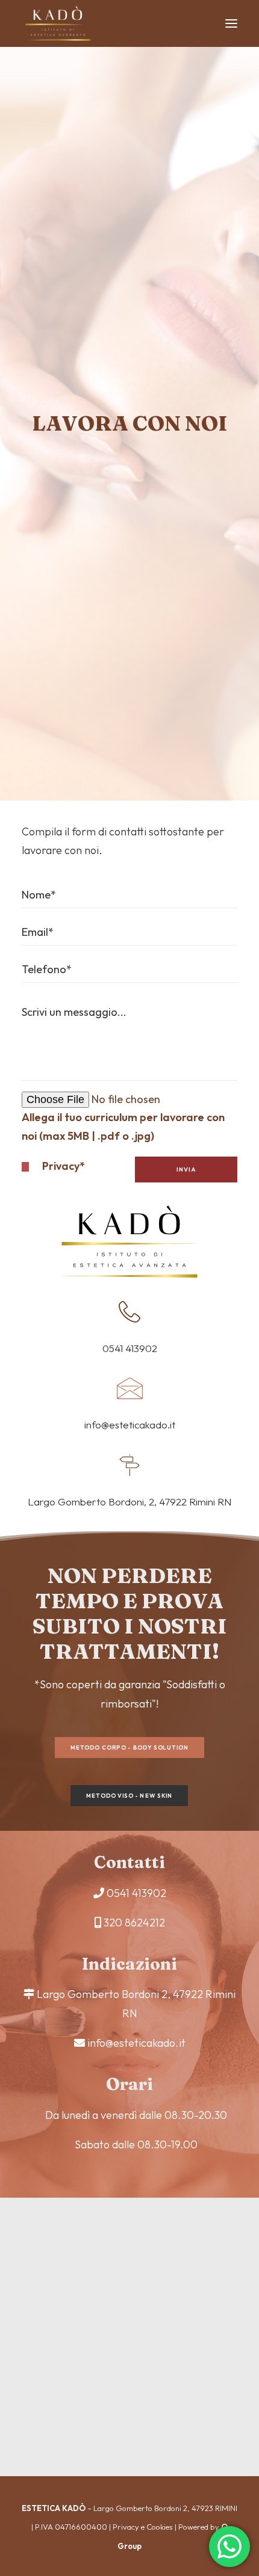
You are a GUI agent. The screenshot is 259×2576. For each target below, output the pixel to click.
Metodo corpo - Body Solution (129, 1748)
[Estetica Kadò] (58, 23)
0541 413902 (136, 1893)
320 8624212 (134, 1923)
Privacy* (64, 1166)
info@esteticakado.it (136, 2043)
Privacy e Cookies (143, 2527)
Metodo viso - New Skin (129, 1796)
